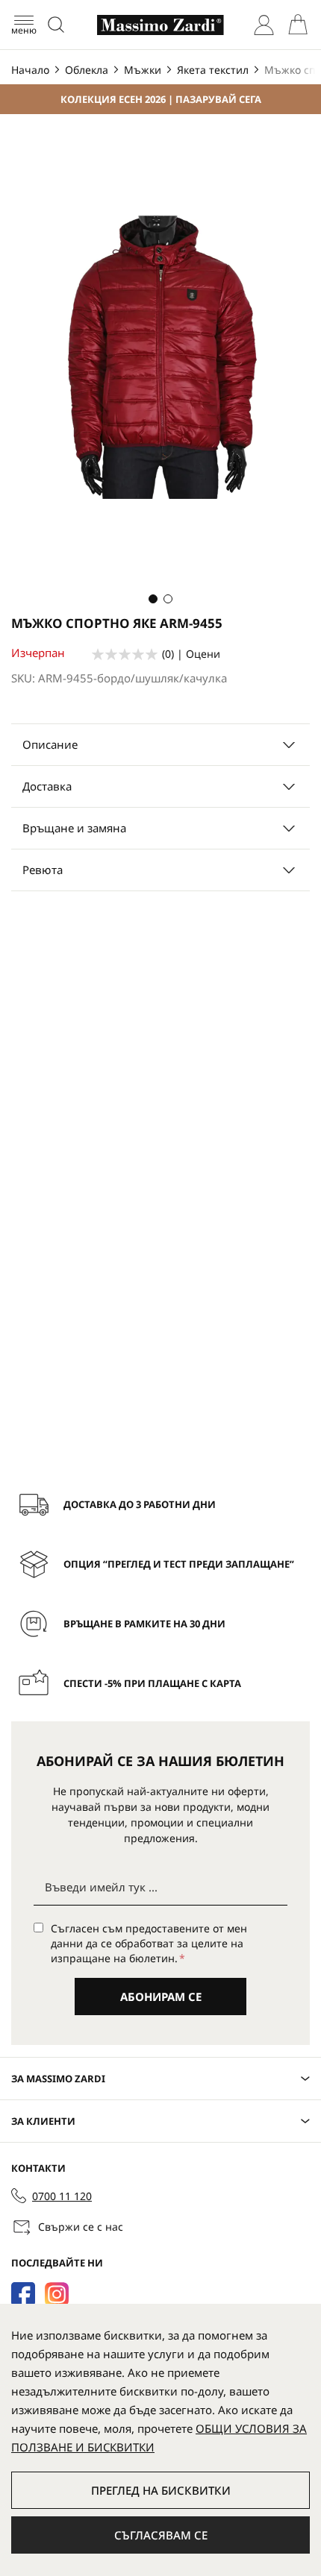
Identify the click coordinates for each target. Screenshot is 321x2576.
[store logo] (160, 25)
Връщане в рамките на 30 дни (144, 1624)
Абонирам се (161, 1997)
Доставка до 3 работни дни (140, 1504)
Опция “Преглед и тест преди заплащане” (179, 1564)
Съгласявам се (161, 2535)
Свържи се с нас (81, 2227)
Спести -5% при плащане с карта (152, 1683)
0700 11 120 (62, 2196)
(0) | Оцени (191, 654)
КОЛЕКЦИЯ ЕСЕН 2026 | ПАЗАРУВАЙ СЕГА (161, 99)
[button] (153, 599)
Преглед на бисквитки (161, 2490)
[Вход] (264, 25)
